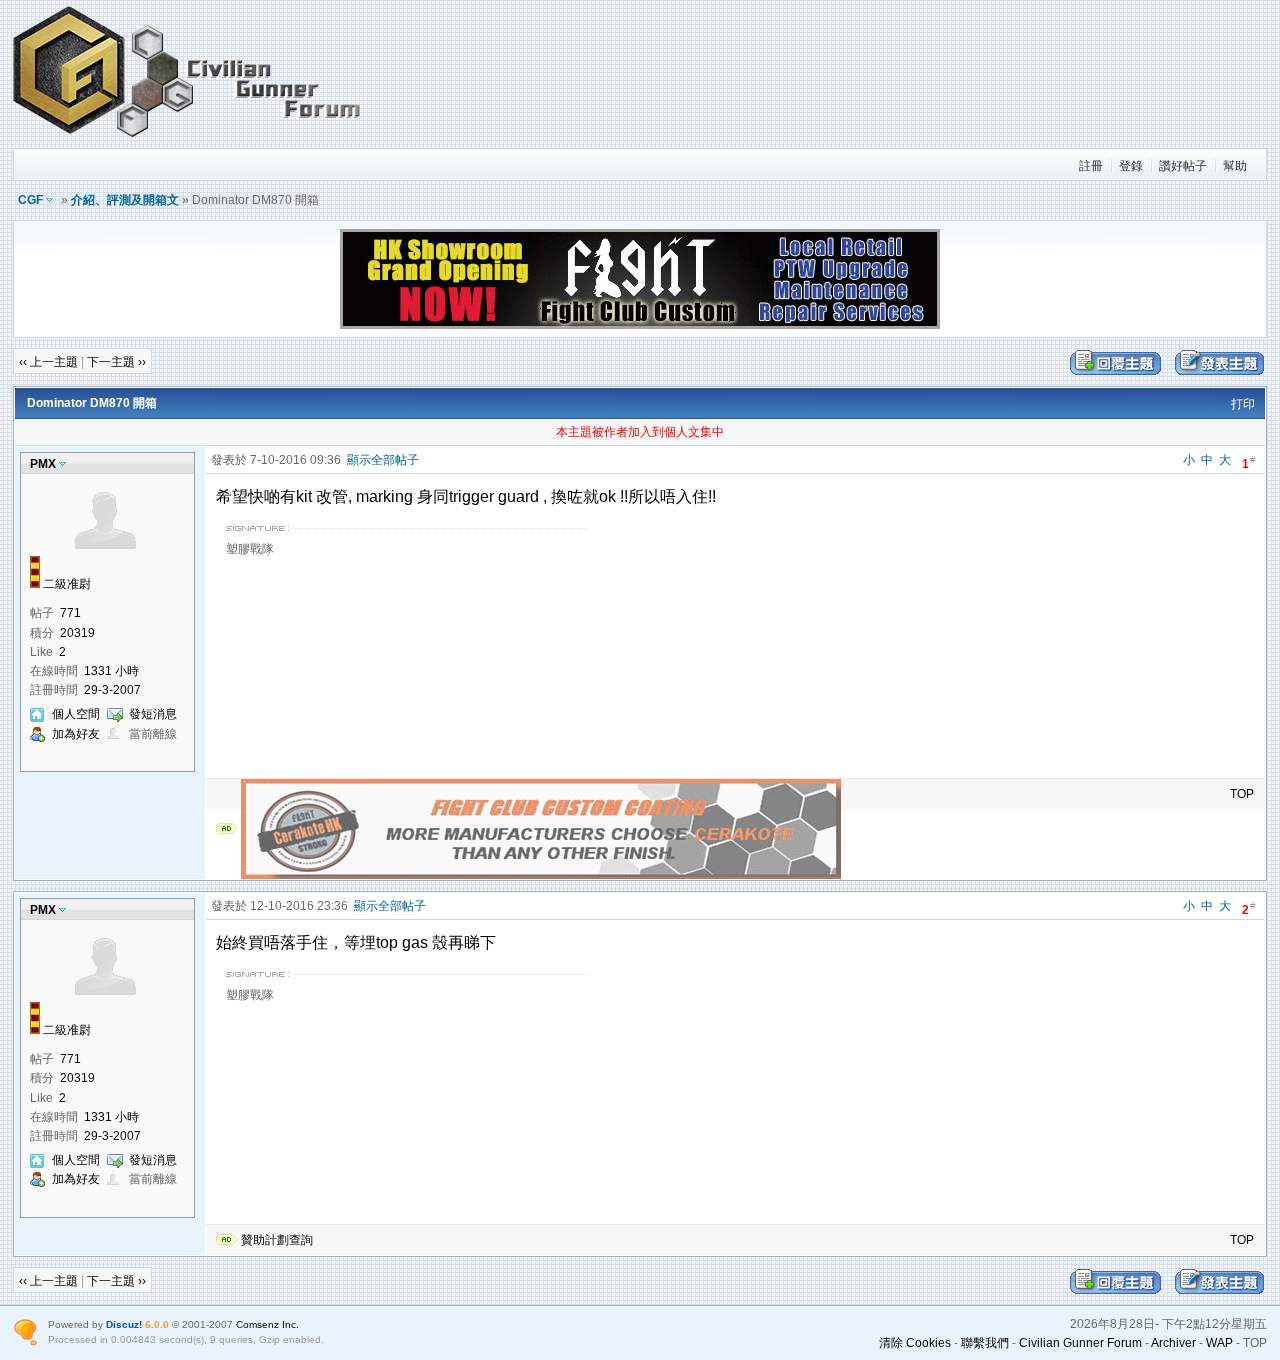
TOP (1242, 794)
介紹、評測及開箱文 (125, 200)
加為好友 (76, 734)
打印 (1243, 404)
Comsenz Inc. (267, 1324)
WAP (1219, 1343)
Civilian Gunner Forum (1080, 1343)
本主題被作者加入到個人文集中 (640, 432)
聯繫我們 (985, 1343)
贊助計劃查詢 (277, 1240)
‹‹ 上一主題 (48, 362)
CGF (30, 200)
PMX (43, 464)
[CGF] (188, 139)
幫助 (1235, 166)
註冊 (1091, 166)
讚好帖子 (1183, 166)
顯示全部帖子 (383, 460)
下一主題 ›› (116, 362)
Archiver (1173, 1343)
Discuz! (124, 1324)
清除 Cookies (915, 1343)
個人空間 (76, 714)
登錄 (1131, 166)
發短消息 (153, 714)
